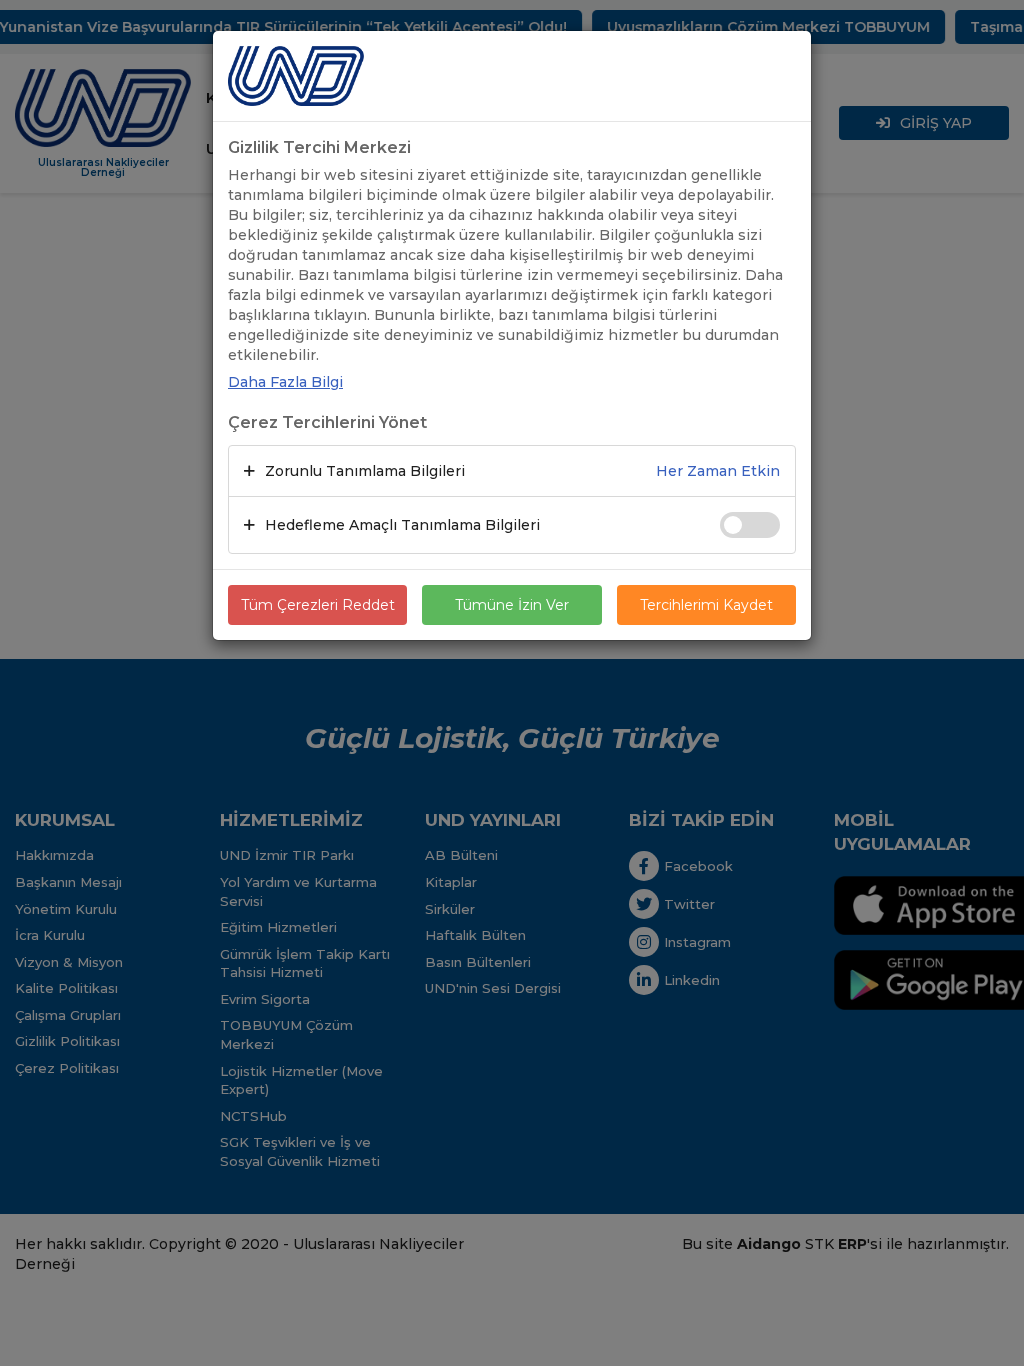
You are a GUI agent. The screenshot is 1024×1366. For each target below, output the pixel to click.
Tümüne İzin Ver (512, 605)
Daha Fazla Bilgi (285, 382)
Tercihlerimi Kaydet (706, 605)
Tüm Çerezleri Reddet (318, 605)
